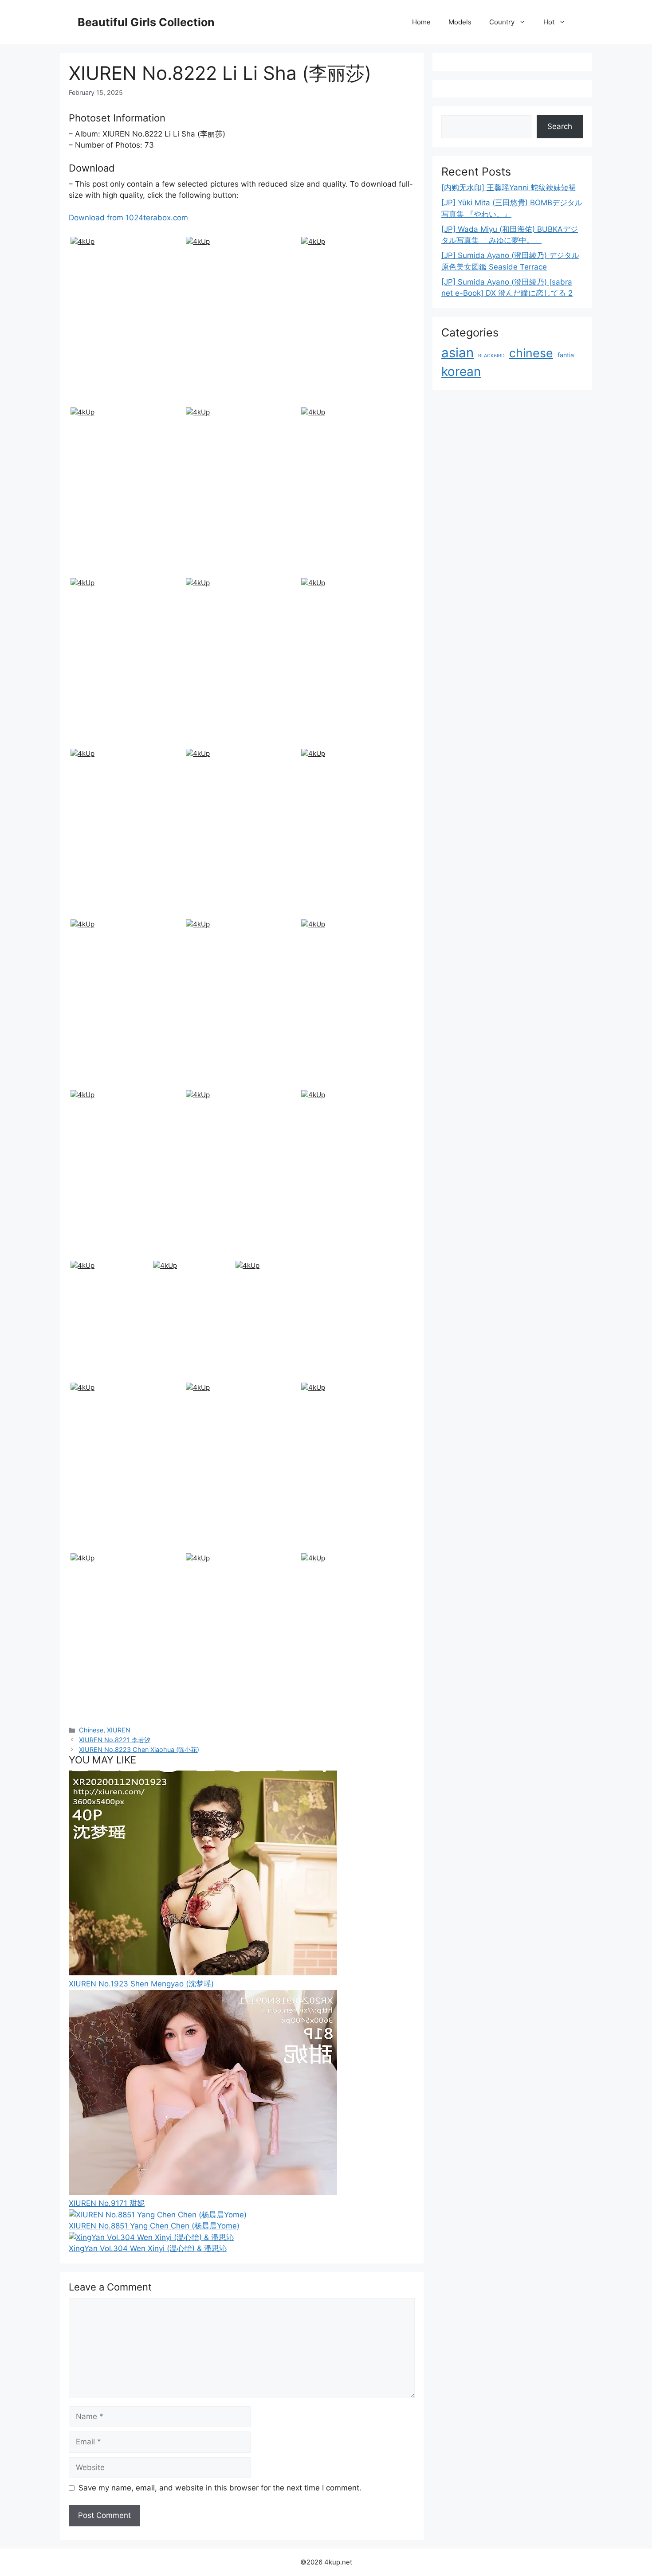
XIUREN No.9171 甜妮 (107, 2203)
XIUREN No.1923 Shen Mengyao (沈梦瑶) (141, 1984)
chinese (531, 353)
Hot (549, 22)
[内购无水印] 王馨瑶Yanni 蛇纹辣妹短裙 (509, 188)
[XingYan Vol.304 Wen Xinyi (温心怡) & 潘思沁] (151, 2237)
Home (421, 22)
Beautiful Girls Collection (146, 22)
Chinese (91, 1730)
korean (461, 371)
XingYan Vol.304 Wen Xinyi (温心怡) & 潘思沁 (148, 2248)
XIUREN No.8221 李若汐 (115, 1740)
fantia (566, 355)
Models (460, 22)
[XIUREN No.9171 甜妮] (203, 2192)
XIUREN (119, 1730)
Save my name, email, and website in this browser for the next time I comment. (220, 2488)
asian (458, 353)
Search (560, 126)
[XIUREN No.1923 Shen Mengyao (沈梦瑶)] (203, 1973)
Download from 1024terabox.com (128, 218)
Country (502, 22)
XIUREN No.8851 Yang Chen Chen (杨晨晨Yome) (154, 2226)
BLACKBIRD (491, 356)
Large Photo (93, 403)
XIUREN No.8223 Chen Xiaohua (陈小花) (139, 1749)
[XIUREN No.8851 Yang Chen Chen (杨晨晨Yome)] (158, 2215)
